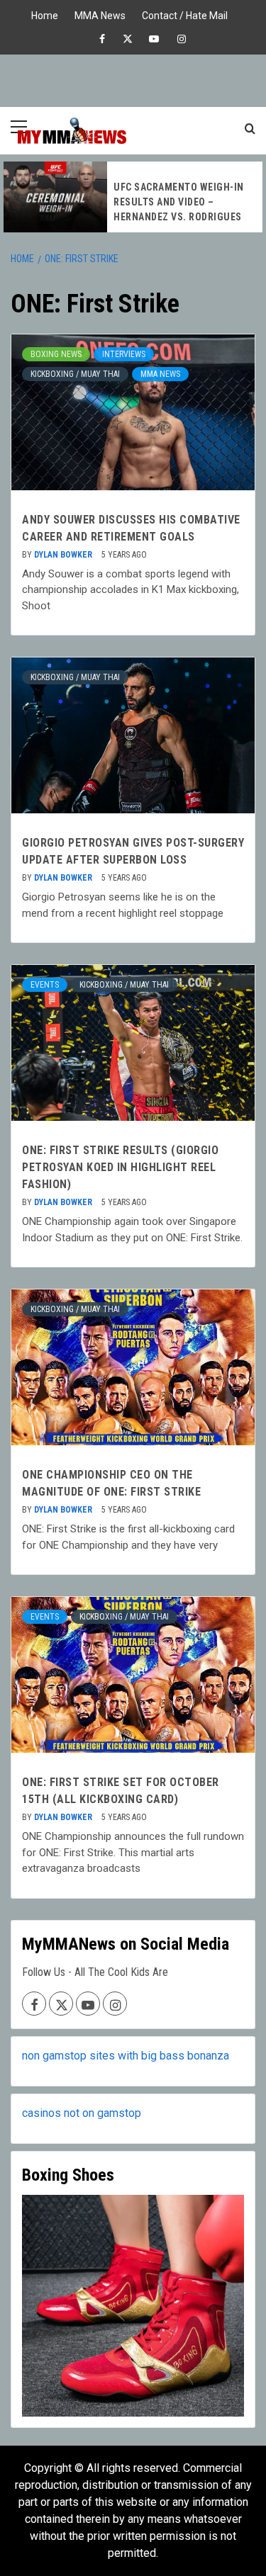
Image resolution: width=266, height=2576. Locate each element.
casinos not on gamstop (82, 2113)
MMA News (100, 14)
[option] (133, 197)
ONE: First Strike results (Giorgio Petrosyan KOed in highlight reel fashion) (120, 1167)
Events (45, 985)
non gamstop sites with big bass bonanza (126, 2056)
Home (45, 14)
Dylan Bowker (64, 555)
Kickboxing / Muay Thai (75, 374)
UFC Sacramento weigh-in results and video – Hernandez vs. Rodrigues (179, 202)
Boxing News (56, 354)
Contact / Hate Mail (185, 14)
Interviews (124, 354)
